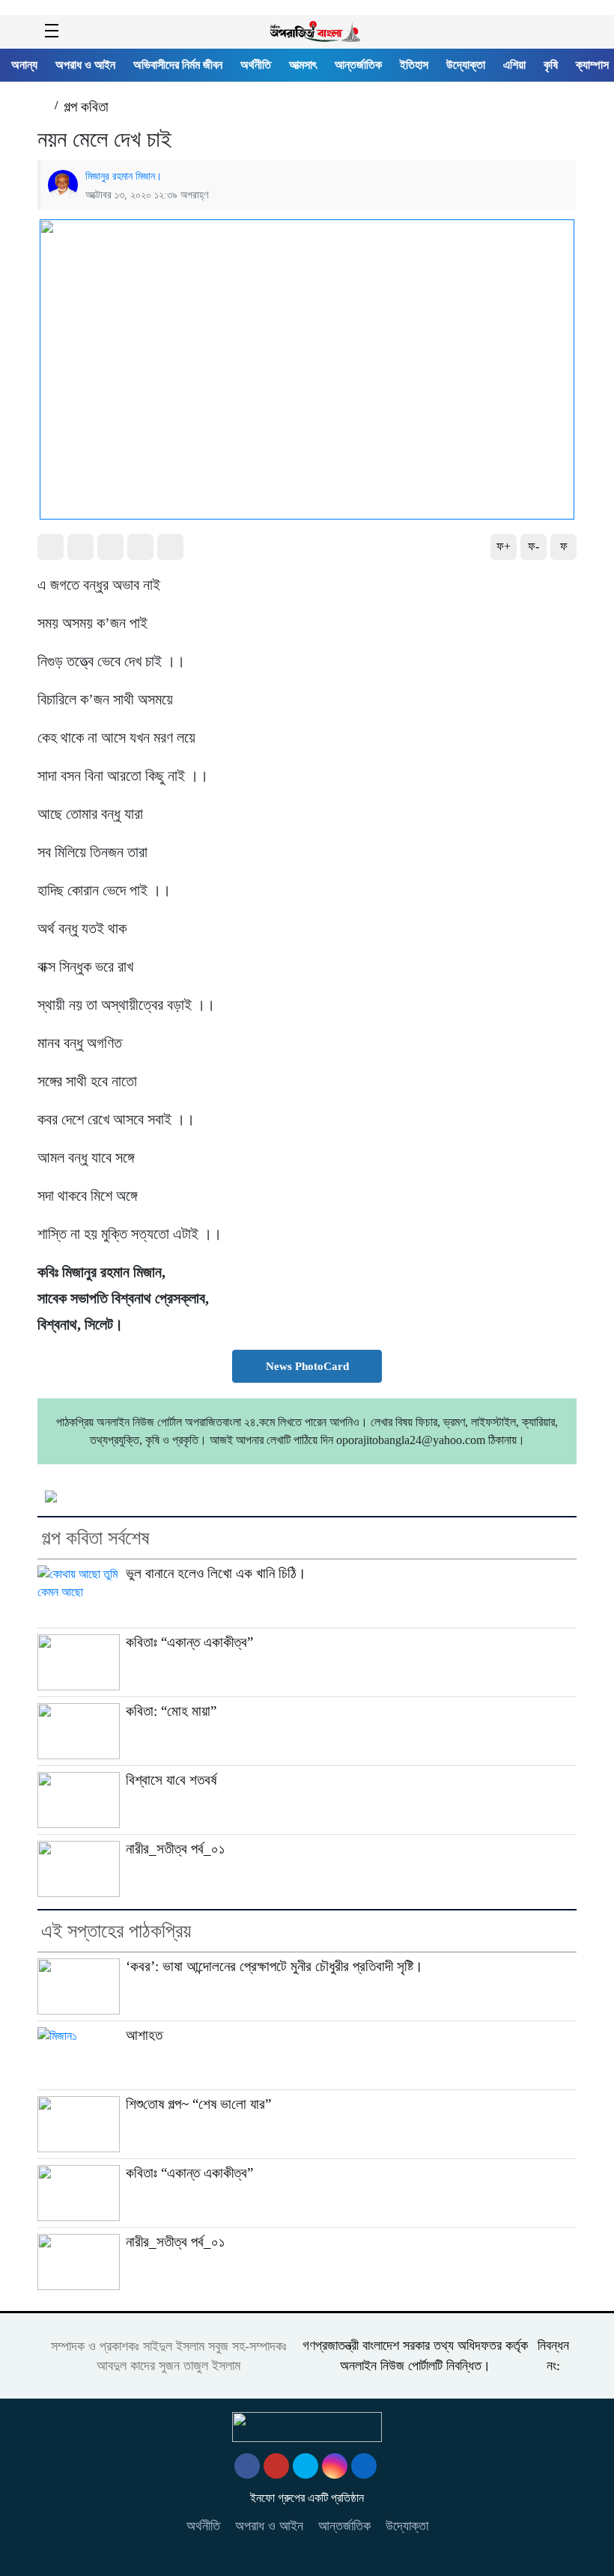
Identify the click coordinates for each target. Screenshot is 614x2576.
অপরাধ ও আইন (85, 65)
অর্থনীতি (256, 65)
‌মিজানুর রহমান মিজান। (124, 176)
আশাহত (144, 2035)
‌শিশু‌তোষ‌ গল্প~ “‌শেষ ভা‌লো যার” (198, 2104)
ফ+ (504, 546)
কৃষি (551, 65)
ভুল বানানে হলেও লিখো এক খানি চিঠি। (216, 1573)
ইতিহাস (414, 65)
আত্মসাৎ (303, 65)
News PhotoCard (307, 1366)
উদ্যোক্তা (466, 65)
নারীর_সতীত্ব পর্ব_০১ (175, 1849)
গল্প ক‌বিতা (86, 107)
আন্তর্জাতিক (358, 65)
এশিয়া (514, 65)
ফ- (534, 546)
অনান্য (24, 65)
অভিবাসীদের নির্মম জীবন (178, 65)
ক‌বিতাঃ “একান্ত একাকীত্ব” (189, 1642)
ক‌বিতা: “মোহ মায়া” (171, 1711)
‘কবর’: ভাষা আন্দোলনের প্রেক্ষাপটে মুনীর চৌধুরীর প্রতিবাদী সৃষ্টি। (274, 1966)
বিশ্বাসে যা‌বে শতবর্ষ (171, 1780)
